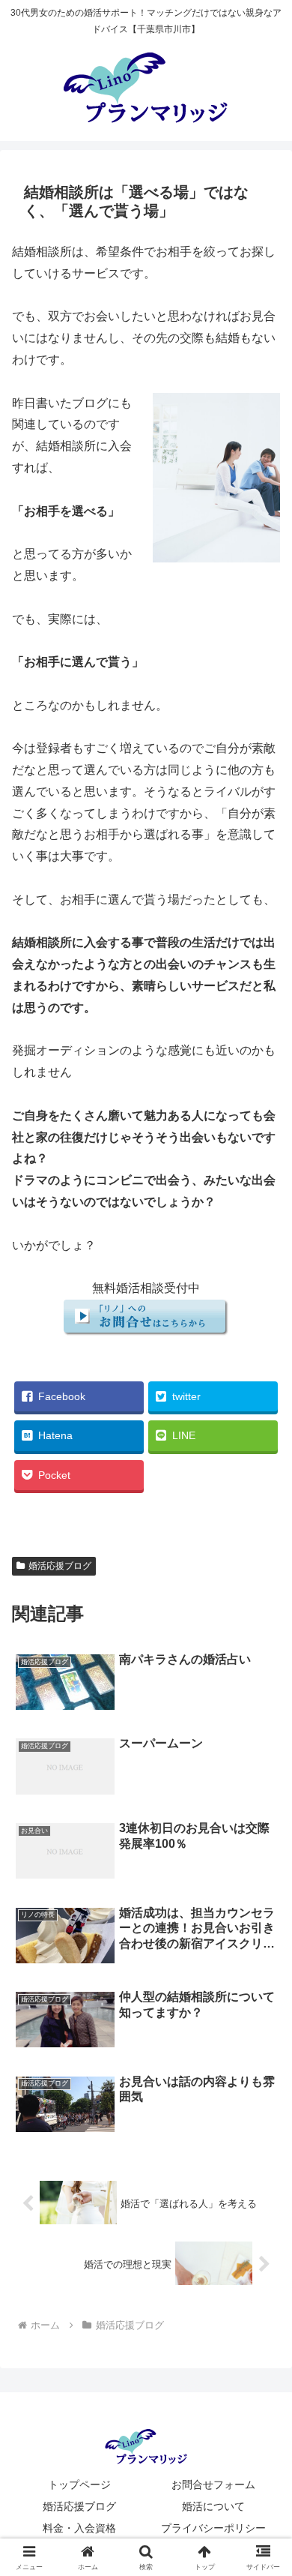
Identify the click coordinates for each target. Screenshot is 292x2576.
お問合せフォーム (213, 2485)
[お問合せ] (146, 1331)
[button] (262, 2070)
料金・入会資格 (79, 2528)
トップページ (79, 2485)
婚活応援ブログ (60, 1566)
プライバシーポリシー (213, 2528)
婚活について (213, 2506)
